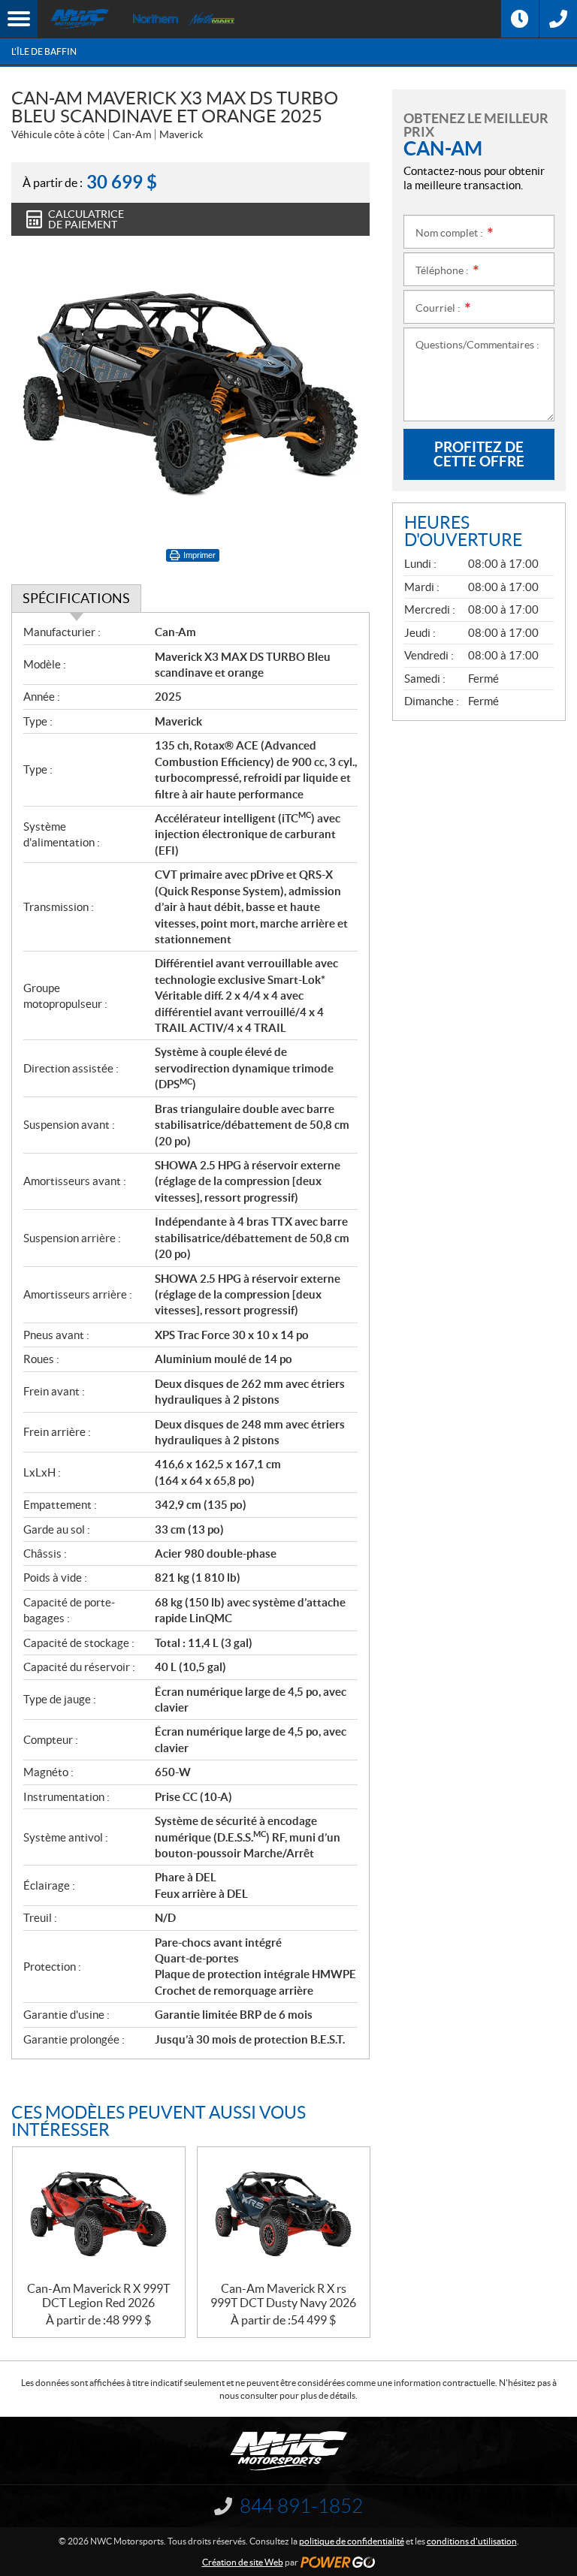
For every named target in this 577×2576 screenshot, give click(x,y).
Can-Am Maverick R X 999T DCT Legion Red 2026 (98, 2295)
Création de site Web (243, 2562)
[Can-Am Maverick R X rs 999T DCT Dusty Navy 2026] (284, 2214)
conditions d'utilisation (472, 2541)
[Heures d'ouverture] (520, 19)
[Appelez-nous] (558, 19)
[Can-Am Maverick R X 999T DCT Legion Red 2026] (99, 2214)
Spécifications (76, 598)
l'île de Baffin (44, 51)
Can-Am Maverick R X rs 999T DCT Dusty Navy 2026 (283, 2295)
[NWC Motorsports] (80, 19)
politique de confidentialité (352, 2541)
